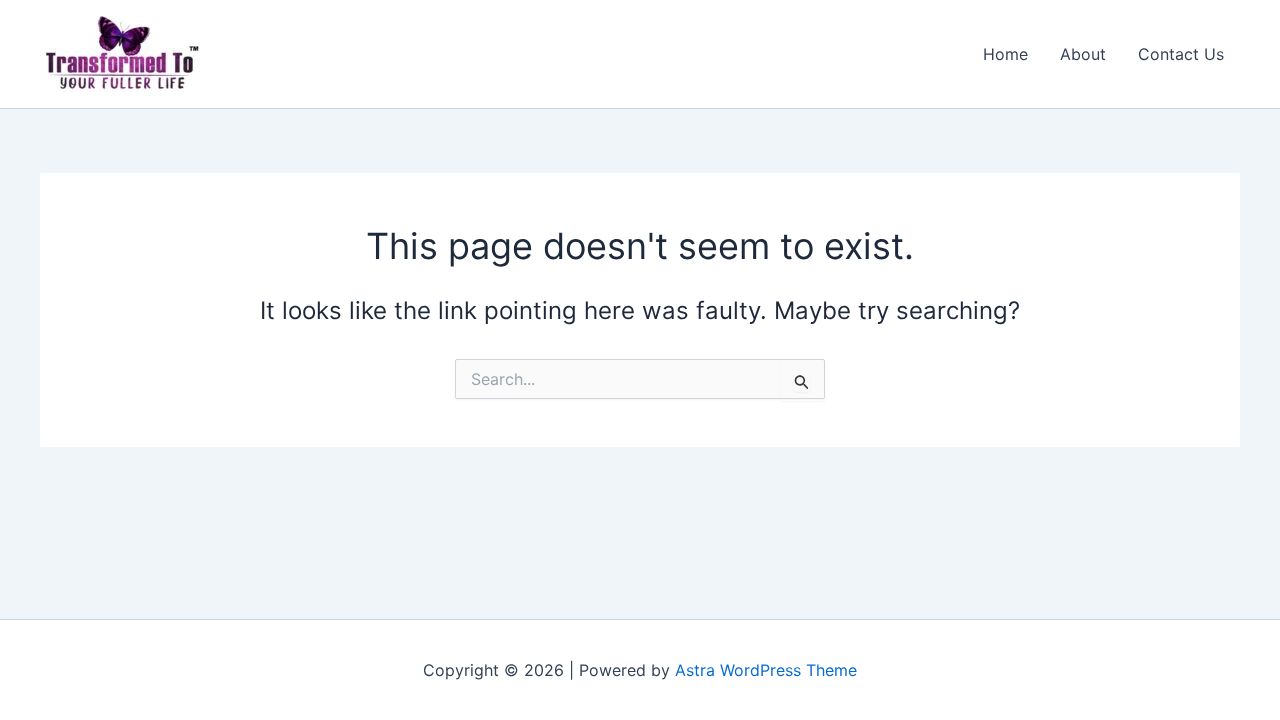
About (1083, 54)
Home (1005, 54)
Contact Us (1181, 54)
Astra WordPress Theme (766, 670)
